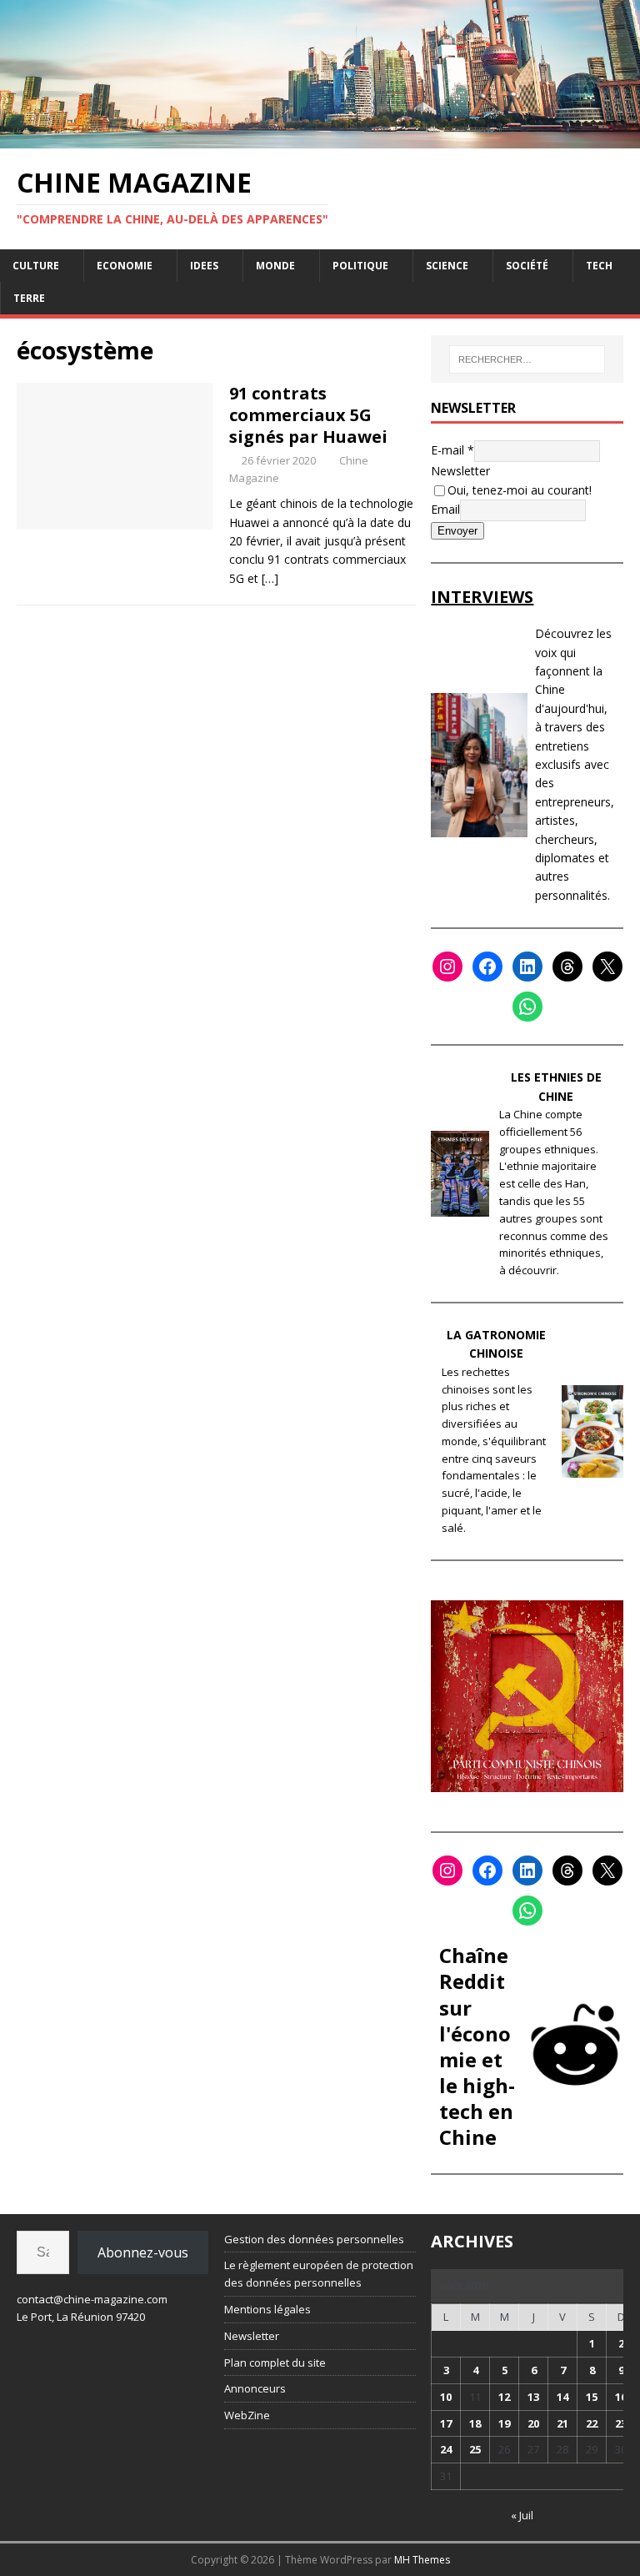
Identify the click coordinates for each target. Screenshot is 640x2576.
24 (446, 2449)
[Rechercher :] (527, 359)
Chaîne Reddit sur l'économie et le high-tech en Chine (477, 2046)
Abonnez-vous (143, 2252)
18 (475, 2423)
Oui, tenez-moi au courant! (520, 490)
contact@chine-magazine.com (92, 2299)
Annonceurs (255, 2388)
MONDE (275, 266)
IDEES (204, 266)
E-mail (452, 450)
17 (446, 2423)
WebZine (247, 2415)
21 (562, 2423)
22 (592, 2423)
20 (533, 2423)
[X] (607, 967)
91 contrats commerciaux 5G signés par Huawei (308, 415)
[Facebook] (487, 967)
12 (504, 2397)
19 (504, 2423)
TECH (599, 266)
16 (621, 2397)
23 (621, 2423)
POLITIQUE (360, 266)
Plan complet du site (275, 2363)
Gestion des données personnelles (314, 2239)
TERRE (29, 298)
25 (475, 2449)
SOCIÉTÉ (527, 266)
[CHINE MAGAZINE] (320, 138)
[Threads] (567, 967)
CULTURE (36, 266)
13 (533, 2397)
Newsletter (460, 471)
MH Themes (422, 2560)
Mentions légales (267, 2309)
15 (592, 2397)
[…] (270, 578)
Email (445, 509)
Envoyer (457, 531)
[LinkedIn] (527, 967)
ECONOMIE (125, 266)
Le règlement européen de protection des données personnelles (319, 2274)
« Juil (522, 2515)
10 (446, 2397)
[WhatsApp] (527, 1007)
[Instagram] (447, 967)
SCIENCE (447, 266)
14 (562, 2397)
